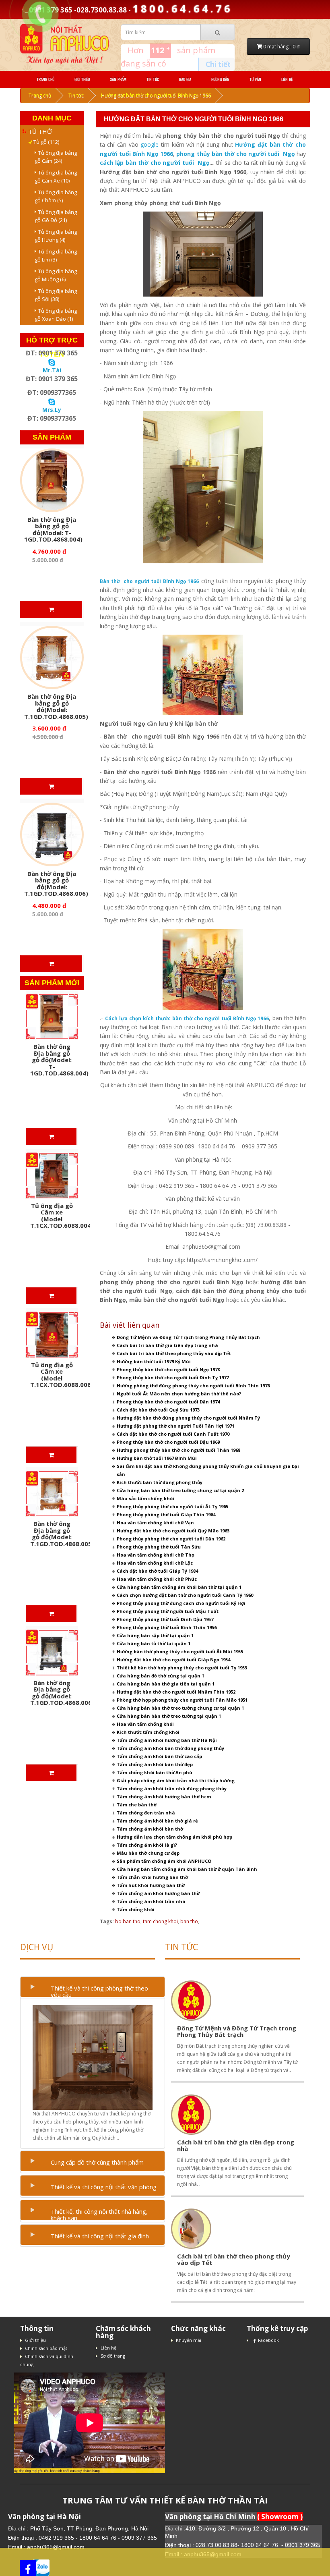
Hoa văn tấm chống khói (145, 1724)
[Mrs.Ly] (52, 401)
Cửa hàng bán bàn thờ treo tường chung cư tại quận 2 (180, 1490)
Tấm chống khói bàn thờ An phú (155, 1772)
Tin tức (153, 79)
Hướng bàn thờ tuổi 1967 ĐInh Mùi (157, 1458)
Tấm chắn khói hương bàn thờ (152, 1877)
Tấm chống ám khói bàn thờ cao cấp (159, 1756)
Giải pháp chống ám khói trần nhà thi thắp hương (176, 1780)
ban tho (189, 1921)
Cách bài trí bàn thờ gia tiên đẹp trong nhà (167, 1345)
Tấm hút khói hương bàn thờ (151, 1885)
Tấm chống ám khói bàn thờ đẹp (155, 1764)
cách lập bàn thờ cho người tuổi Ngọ (155, 163)
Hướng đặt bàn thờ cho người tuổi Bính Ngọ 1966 (156, 95)
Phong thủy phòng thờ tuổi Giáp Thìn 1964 (166, 1514)
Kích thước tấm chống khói (148, 1732)
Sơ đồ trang (113, 2356)
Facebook (268, 2340)
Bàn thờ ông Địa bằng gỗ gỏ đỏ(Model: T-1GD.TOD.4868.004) (53, 529)
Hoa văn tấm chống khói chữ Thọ (156, 1555)
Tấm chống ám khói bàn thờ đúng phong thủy (170, 1748)
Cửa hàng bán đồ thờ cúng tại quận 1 (160, 1676)
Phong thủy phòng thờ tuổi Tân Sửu (159, 1547)
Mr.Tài (52, 370)
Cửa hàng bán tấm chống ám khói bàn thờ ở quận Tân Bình (187, 1869)
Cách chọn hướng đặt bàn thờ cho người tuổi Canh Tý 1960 (185, 1595)
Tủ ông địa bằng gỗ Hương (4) (56, 236)
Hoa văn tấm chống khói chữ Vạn (155, 1523)
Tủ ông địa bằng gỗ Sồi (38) (56, 295)
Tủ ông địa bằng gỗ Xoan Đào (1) (56, 315)
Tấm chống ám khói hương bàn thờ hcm (164, 1797)
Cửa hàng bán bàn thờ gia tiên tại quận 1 (166, 1684)
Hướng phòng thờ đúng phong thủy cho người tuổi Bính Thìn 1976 (193, 1386)
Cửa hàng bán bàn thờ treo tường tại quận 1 (169, 1716)
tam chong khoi (160, 1921)
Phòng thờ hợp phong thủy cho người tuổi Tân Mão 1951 (182, 1700)
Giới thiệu (82, 79)
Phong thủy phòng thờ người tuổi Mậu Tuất (168, 1611)
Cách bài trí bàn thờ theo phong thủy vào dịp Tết (174, 1353)
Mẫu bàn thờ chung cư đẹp (148, 1853)
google (150, 144)
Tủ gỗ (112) (44, 142)
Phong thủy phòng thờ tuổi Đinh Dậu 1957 (165, 1619)
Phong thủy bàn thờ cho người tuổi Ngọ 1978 (168, 1369)
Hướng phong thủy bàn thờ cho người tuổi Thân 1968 (178, 1450)
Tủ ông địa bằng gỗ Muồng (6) (56, 275)
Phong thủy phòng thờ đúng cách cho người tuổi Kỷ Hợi (181, 1603)
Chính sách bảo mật (46, 2348)
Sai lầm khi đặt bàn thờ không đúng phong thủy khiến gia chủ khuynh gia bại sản (208, 1470)
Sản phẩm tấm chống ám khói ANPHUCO (164, 1861)
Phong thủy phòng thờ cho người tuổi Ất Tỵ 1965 (172, 1506)
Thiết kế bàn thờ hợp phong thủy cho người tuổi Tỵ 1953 (182, 1668)
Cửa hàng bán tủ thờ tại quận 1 (154, 1643)
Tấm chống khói (136, 1909)
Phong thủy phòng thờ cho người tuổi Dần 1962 (171, 1539)
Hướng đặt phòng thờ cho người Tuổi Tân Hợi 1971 (175, 1426)
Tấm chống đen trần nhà (146, 1813)
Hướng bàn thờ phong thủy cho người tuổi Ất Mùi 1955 (180, 1651)
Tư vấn (255, 79)
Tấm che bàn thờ (137, 1805)
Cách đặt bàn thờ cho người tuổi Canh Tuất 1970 (173, 1434)
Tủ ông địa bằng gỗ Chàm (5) (56, 196)
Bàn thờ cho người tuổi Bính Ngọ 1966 (150, 581)
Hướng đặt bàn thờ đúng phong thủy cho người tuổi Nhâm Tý (188, 1418)
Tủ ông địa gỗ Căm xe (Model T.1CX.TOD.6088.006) (62, 1375)
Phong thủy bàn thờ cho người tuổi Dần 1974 (168, 1402)
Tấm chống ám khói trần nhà (151, 1901)
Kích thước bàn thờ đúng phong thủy (160, 1482)
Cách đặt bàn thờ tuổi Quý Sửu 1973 (158, 1410)
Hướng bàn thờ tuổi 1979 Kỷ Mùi (154, 1361)
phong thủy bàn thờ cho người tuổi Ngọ (235, 154)
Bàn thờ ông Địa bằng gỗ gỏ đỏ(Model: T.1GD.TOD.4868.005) (56, 706)
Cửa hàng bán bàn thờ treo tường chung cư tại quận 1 (180, 1708)
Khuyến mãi (189, 2340)
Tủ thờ (40, 131)
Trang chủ (45, 79)
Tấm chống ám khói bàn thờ (150, 1829)
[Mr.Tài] (52, 362)
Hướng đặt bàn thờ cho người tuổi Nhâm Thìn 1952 (176, 1692)
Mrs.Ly (52, 410)
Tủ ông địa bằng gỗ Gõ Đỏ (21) (56, 216)
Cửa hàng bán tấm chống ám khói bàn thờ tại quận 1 (179, 1587)
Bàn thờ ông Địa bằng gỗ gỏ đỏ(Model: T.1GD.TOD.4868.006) (56, 884)
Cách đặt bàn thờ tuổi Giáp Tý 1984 (157, 1571)
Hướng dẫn (220, 79)
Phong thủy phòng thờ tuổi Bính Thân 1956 (167, 1627)
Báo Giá (185, 79)
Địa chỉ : (19, 2528)
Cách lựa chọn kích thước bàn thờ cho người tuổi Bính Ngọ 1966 (187, 1018)
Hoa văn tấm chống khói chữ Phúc (157, 1579)
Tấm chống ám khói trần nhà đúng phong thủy (172, 1788)
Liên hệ (287, 79)
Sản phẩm (118, 79)
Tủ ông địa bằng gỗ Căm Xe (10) (56, 176)
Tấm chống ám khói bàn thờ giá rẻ (157, 1821)
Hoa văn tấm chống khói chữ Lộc (155, 1563)
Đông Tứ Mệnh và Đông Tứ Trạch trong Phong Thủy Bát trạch (188, 1337)
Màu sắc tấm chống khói (145, 1498)
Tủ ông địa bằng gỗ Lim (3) (56, 255)
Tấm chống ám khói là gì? (147, 1845)
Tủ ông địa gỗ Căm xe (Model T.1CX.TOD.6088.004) (62, 1216)
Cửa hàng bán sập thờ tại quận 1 (155, 1635)
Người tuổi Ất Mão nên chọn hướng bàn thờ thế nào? (179, 1394)
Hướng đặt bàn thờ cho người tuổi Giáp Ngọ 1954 (173, 1660)
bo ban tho (128, 1921)
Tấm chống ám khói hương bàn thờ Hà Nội (167, 1740)
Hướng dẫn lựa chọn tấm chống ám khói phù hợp (174, 1837)
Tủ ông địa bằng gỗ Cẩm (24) (56, 157)
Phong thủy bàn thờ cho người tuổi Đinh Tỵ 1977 (173, 1377)
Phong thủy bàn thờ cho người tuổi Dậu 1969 (168, 1442)
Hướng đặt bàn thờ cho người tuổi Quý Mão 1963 (173, 1531)
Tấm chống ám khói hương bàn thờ (158, 1893)
